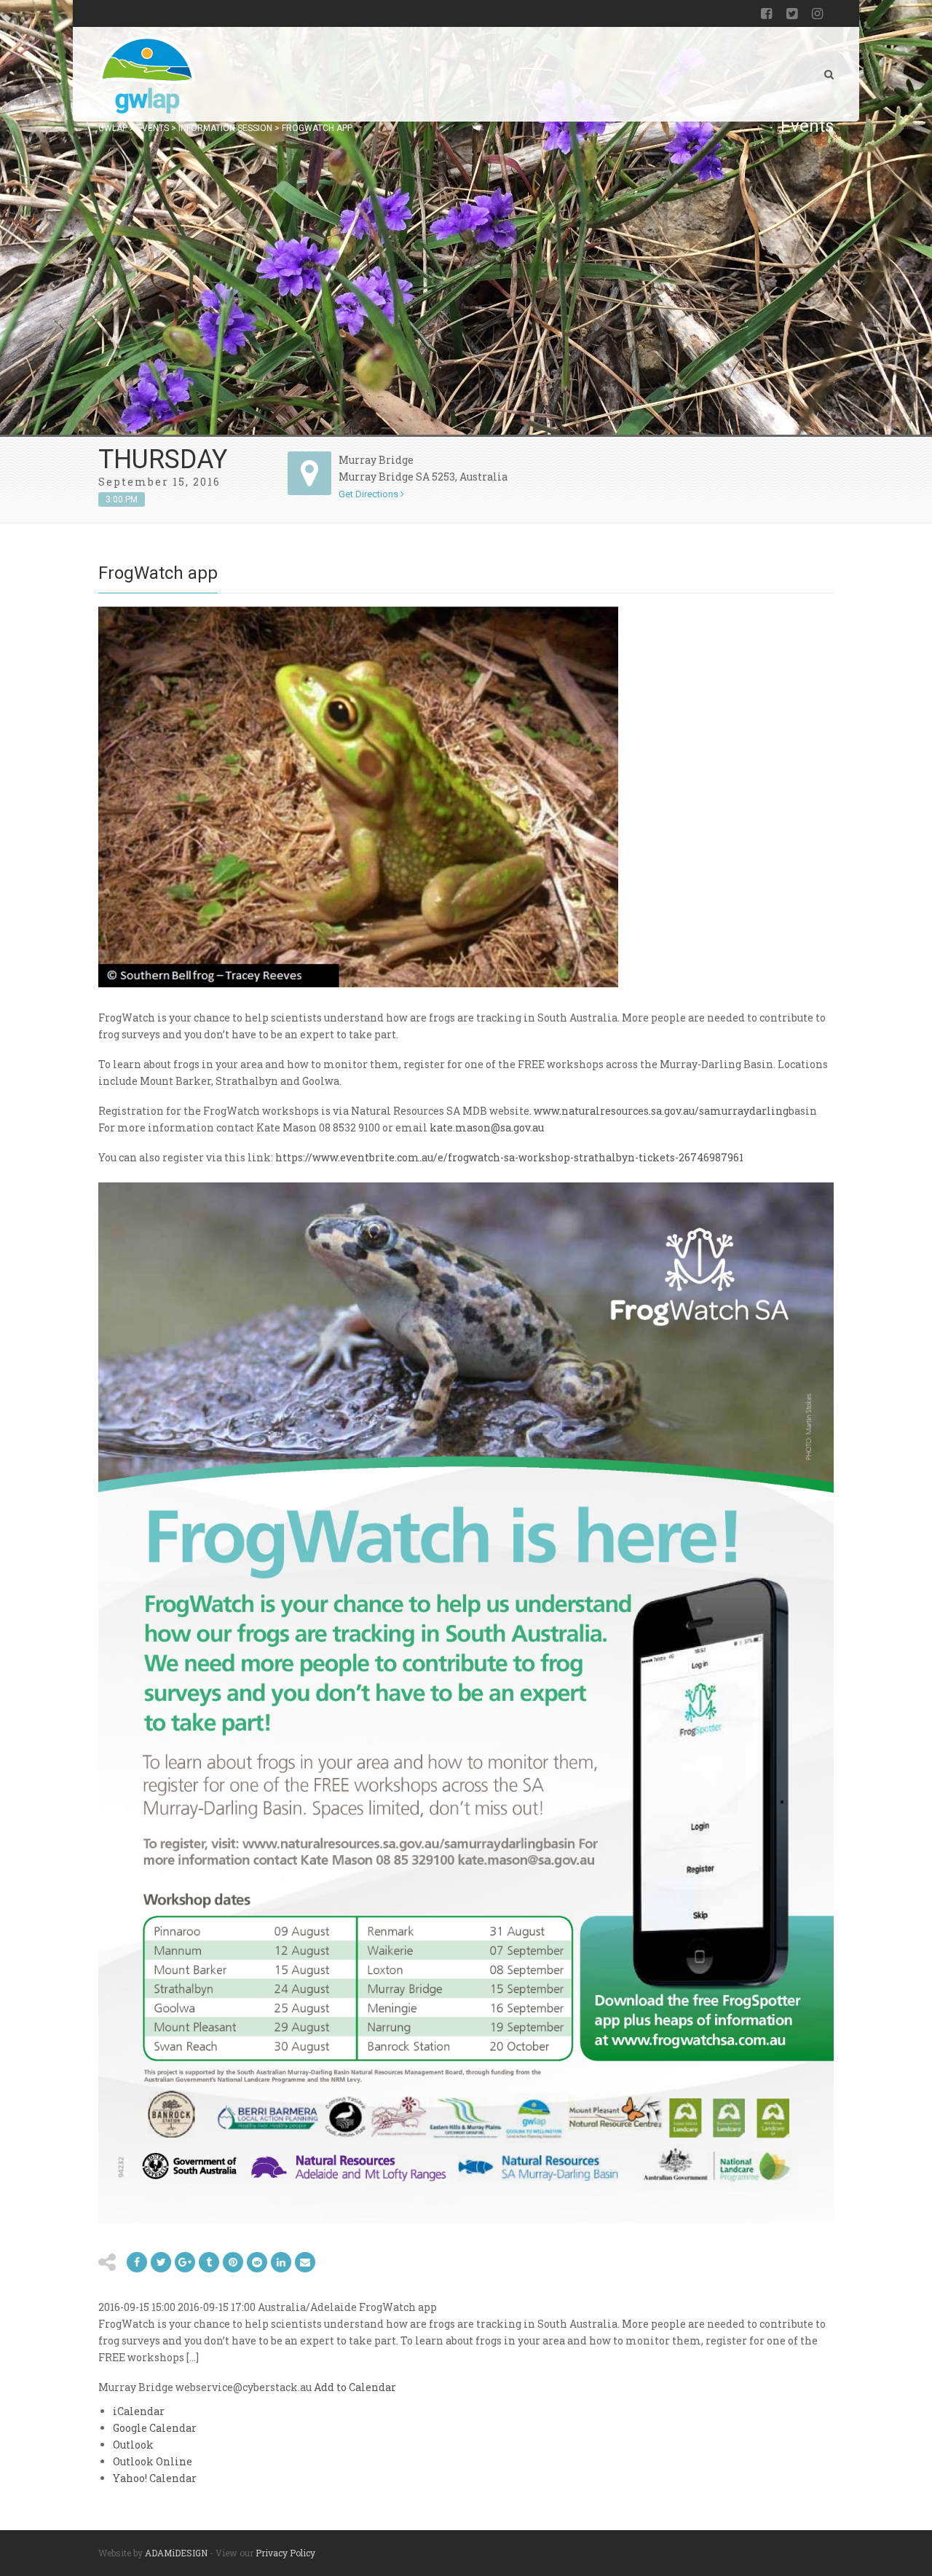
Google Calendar (155, 2428)
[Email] (281, 2262)
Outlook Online (153, 2461)
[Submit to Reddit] (233, 2262)
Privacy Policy (285, 2553)
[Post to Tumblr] (209, 2262)
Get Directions (370, 494)
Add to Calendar (355, 2387)
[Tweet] (161, 2262)
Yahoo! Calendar (155, 2478)
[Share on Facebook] (137, 2262)
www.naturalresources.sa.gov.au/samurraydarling (661, 1111)
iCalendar (139, 2411)
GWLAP (113, 128)
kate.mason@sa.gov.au (487, 1127)
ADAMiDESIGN (176, 2553)
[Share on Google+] (185, 2262)
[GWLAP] (147, 74)
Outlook (133, 2445)
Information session (225, 128)
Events (153, 128)
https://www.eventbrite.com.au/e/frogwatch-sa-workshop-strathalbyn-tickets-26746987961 (509, 1157)
